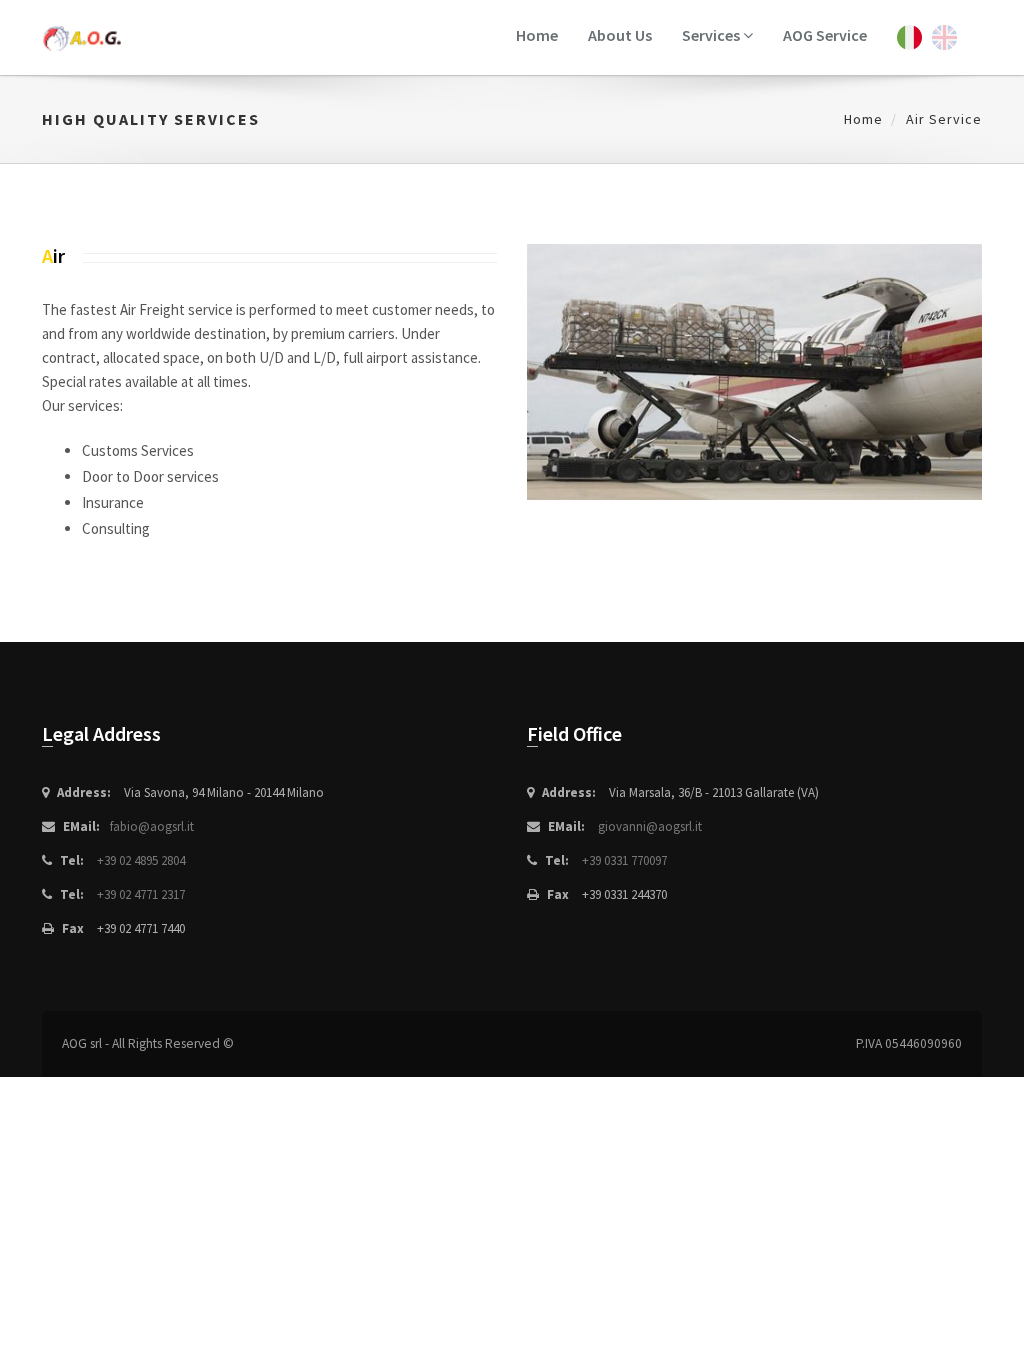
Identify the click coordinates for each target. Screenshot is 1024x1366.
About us (620, 35)
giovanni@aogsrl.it (650, 826)
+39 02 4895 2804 (141, 860)
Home (537, 35)
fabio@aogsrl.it (152, 826)
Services (712, 35)
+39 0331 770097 (624, 860)
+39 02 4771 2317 (141, 894)
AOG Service (825, 35)
